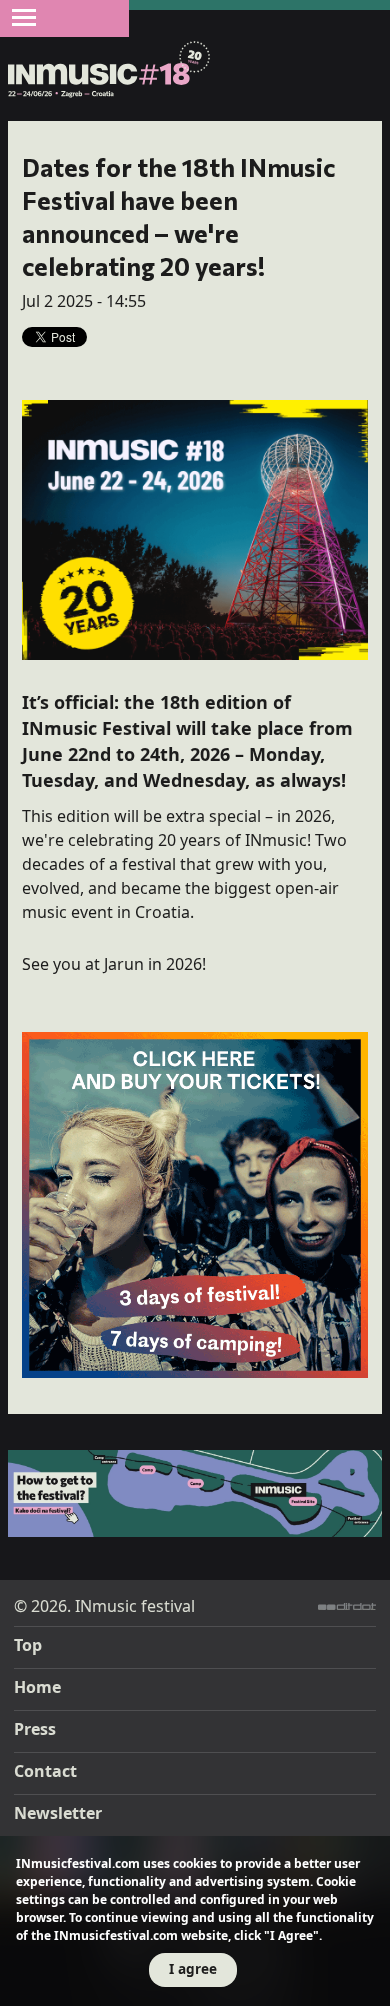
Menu (24, 17)
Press (35, 1729)
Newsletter (58, 1813)
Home (37, 1687)
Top (28, 1645)
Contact (45, 1771)
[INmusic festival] (109, 70)
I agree (193, 1968)
